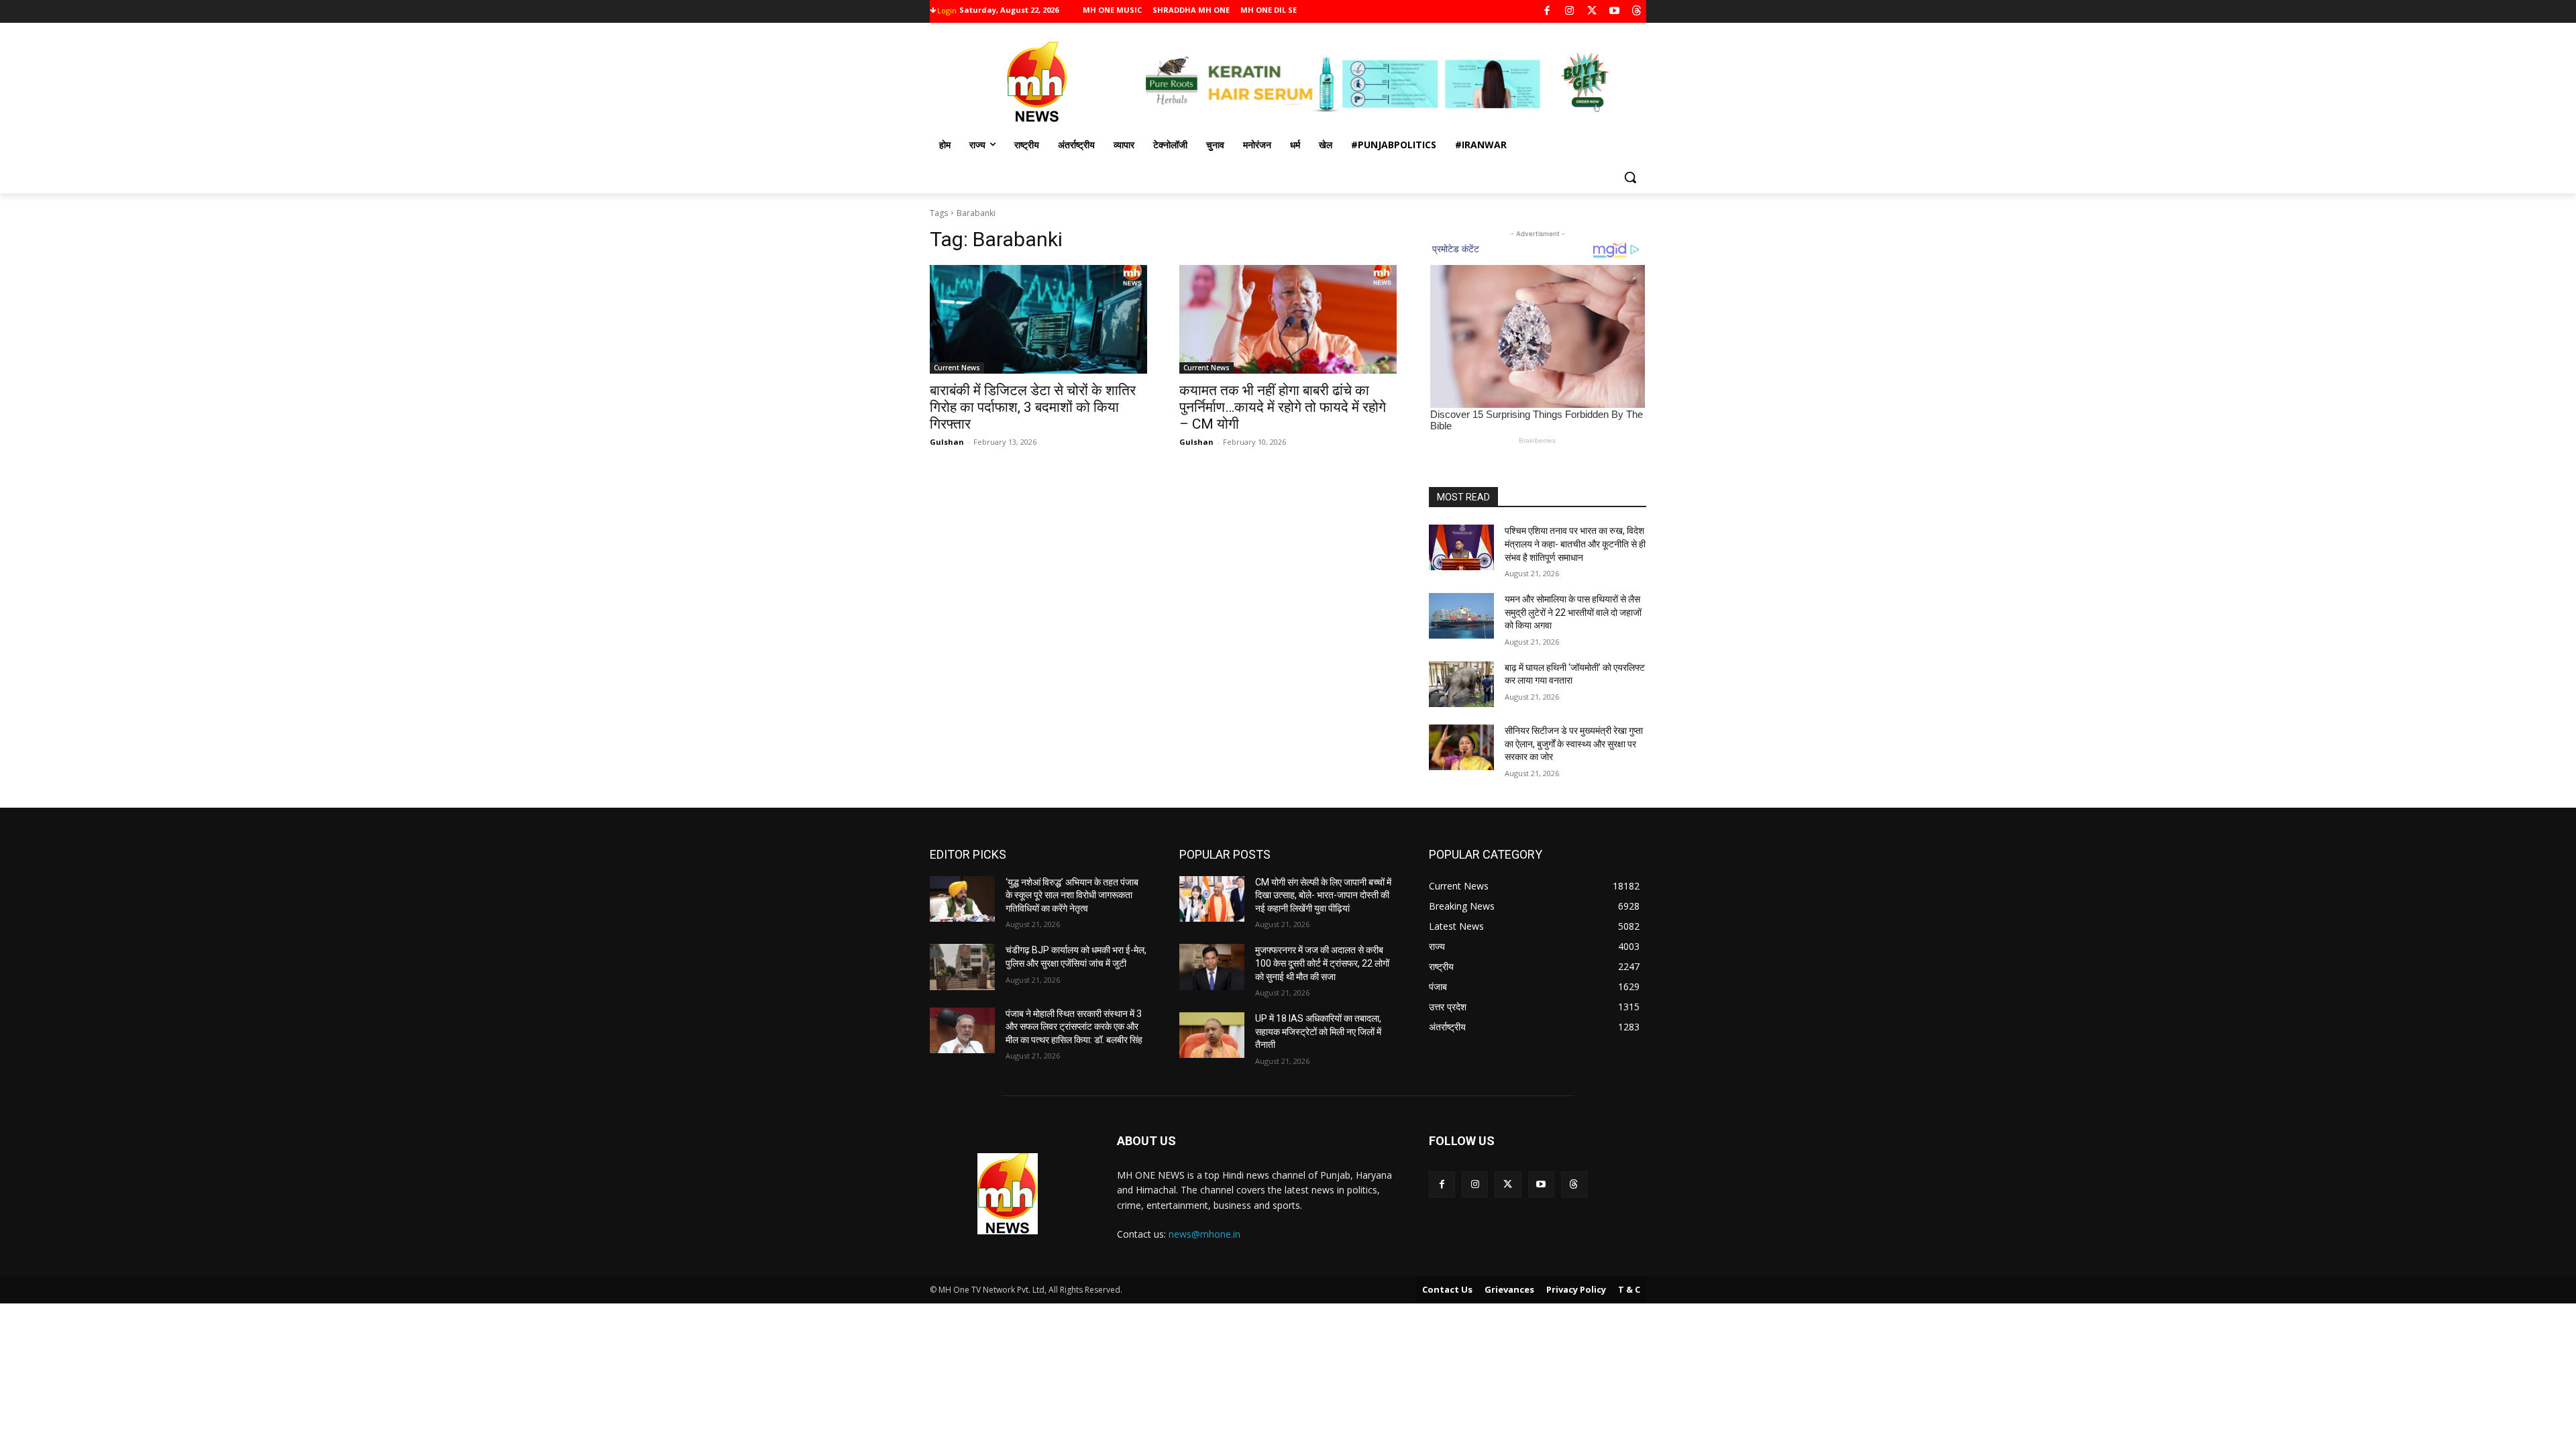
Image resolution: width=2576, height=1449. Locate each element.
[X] (1592, 12)
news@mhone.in (1204, 1234)
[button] (1630, 177)
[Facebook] (1547, 12)
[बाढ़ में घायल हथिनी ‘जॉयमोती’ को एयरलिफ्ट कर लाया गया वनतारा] (1461, 684)
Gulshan (947, 442)
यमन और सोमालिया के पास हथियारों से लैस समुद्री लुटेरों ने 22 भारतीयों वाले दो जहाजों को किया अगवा (1573, 612)
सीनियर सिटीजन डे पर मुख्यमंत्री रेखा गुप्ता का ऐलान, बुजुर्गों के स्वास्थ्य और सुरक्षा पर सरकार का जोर (1574, 744)
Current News (957, 368)
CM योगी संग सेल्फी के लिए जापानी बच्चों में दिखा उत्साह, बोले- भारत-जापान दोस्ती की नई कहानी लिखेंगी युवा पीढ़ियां (1323, 895)
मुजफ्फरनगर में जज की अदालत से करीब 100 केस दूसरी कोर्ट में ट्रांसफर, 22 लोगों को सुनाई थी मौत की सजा (1322, 963)
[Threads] (1637, 12)
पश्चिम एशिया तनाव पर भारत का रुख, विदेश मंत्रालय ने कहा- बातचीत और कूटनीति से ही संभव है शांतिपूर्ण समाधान (1575, 544)
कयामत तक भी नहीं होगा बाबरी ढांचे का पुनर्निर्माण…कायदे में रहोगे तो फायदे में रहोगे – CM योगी (1283, 407)
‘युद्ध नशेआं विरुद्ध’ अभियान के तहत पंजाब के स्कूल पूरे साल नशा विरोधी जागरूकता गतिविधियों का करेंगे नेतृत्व (1072, 895)
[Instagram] (1569, 12)
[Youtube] (1614, 12)
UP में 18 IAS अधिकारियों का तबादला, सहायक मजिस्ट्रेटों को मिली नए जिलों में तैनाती (1318, 1031)
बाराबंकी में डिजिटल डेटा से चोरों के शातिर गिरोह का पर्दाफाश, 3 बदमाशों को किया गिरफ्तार (1033, 407)
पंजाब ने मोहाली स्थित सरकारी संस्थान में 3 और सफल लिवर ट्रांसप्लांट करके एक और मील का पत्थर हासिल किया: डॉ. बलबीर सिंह (1074, 1027)
